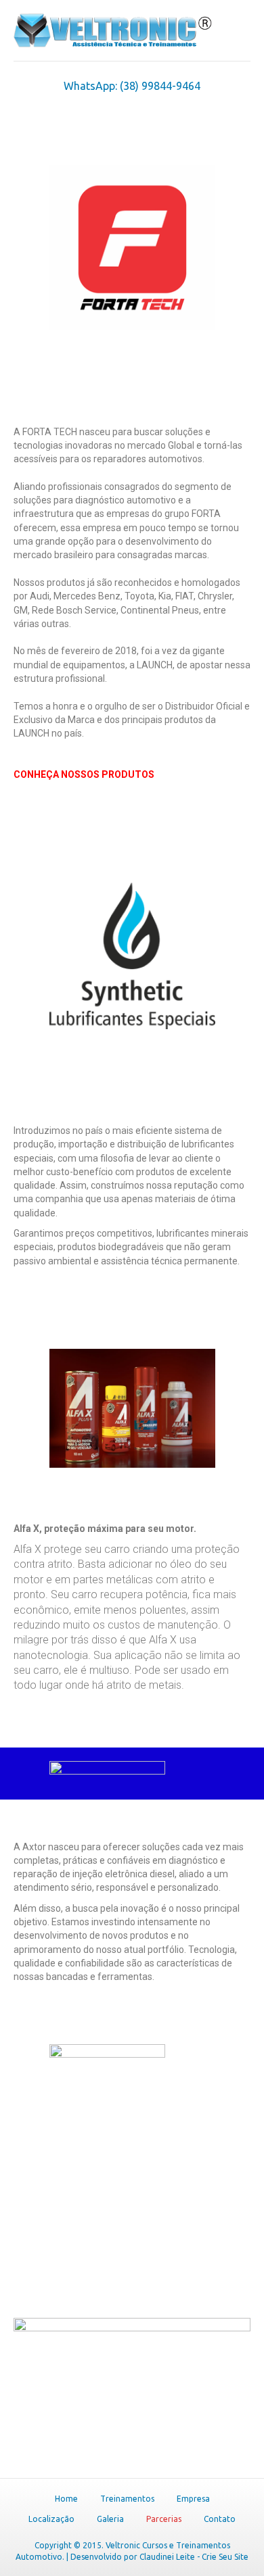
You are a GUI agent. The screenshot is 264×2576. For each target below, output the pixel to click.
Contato (220, 2519)
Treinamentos (127, 2499)
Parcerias (164, 2519)
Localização (51, 2519)
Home (66, 2499)
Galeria (110, 2519)
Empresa (193, 2499)
